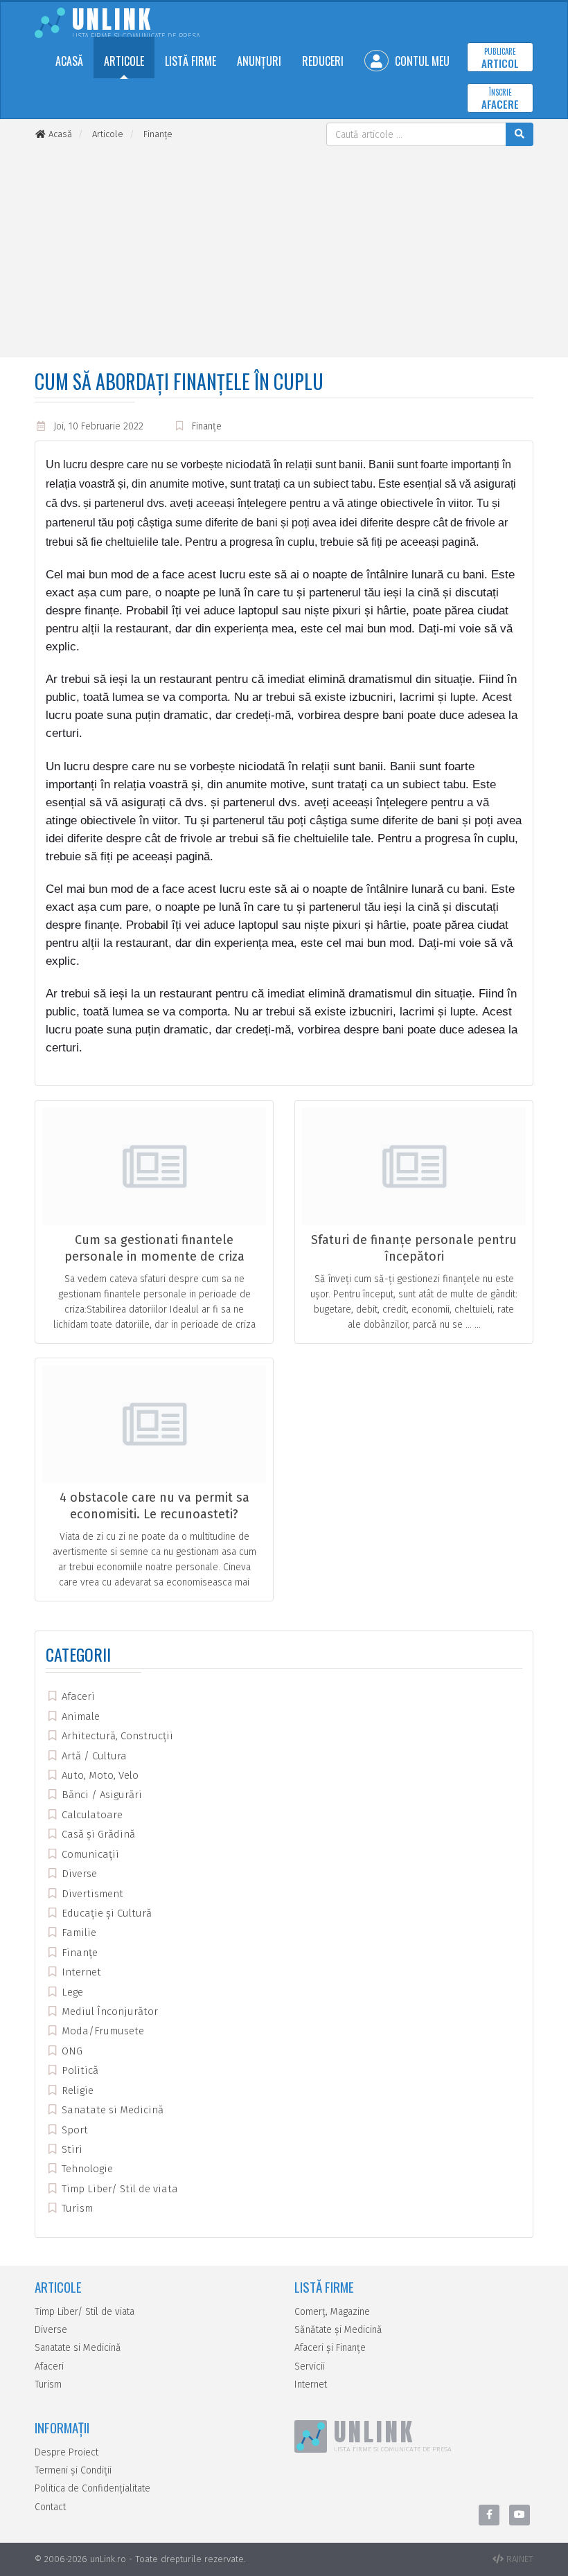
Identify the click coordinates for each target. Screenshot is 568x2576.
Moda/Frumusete (101, 2031)
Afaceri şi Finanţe (330, 2348)
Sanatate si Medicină (111, 2110)
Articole (124, 61)
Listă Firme (190, 61)
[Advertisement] (284, 250)
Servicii (310, 2366)
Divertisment (91, 1894)
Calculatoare (91, 1815)
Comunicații (89, 1854)
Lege (71, 1992)
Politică (79, 2070)
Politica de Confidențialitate (92, 2488)
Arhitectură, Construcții (116, 1736)
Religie (76, 2090)
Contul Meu (421, 61)
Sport (73, 2130)
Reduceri (323, 61)
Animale (79, 1716)
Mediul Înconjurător (108, 2011)
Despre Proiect (66, 2452)
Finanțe (207, 426)
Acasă (69, 61)
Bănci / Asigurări (100, 1795)
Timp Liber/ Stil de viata (118, 2189)
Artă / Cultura (93, 1756)
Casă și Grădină (97, 1834)
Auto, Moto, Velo (99, 1775)
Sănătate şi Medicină (338, 2330)
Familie (78, 1933)
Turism (76, 2208)
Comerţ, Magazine (332, 2312)
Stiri (71, 2149)
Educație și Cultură (105, 1913)
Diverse (78, 1874)
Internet (80, 1972)
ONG (71, 2051)
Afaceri (77, 1696)
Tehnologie (86, 2169)
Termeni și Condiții (73, 2470)
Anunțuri (259, 61)
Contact (50, 2507)
